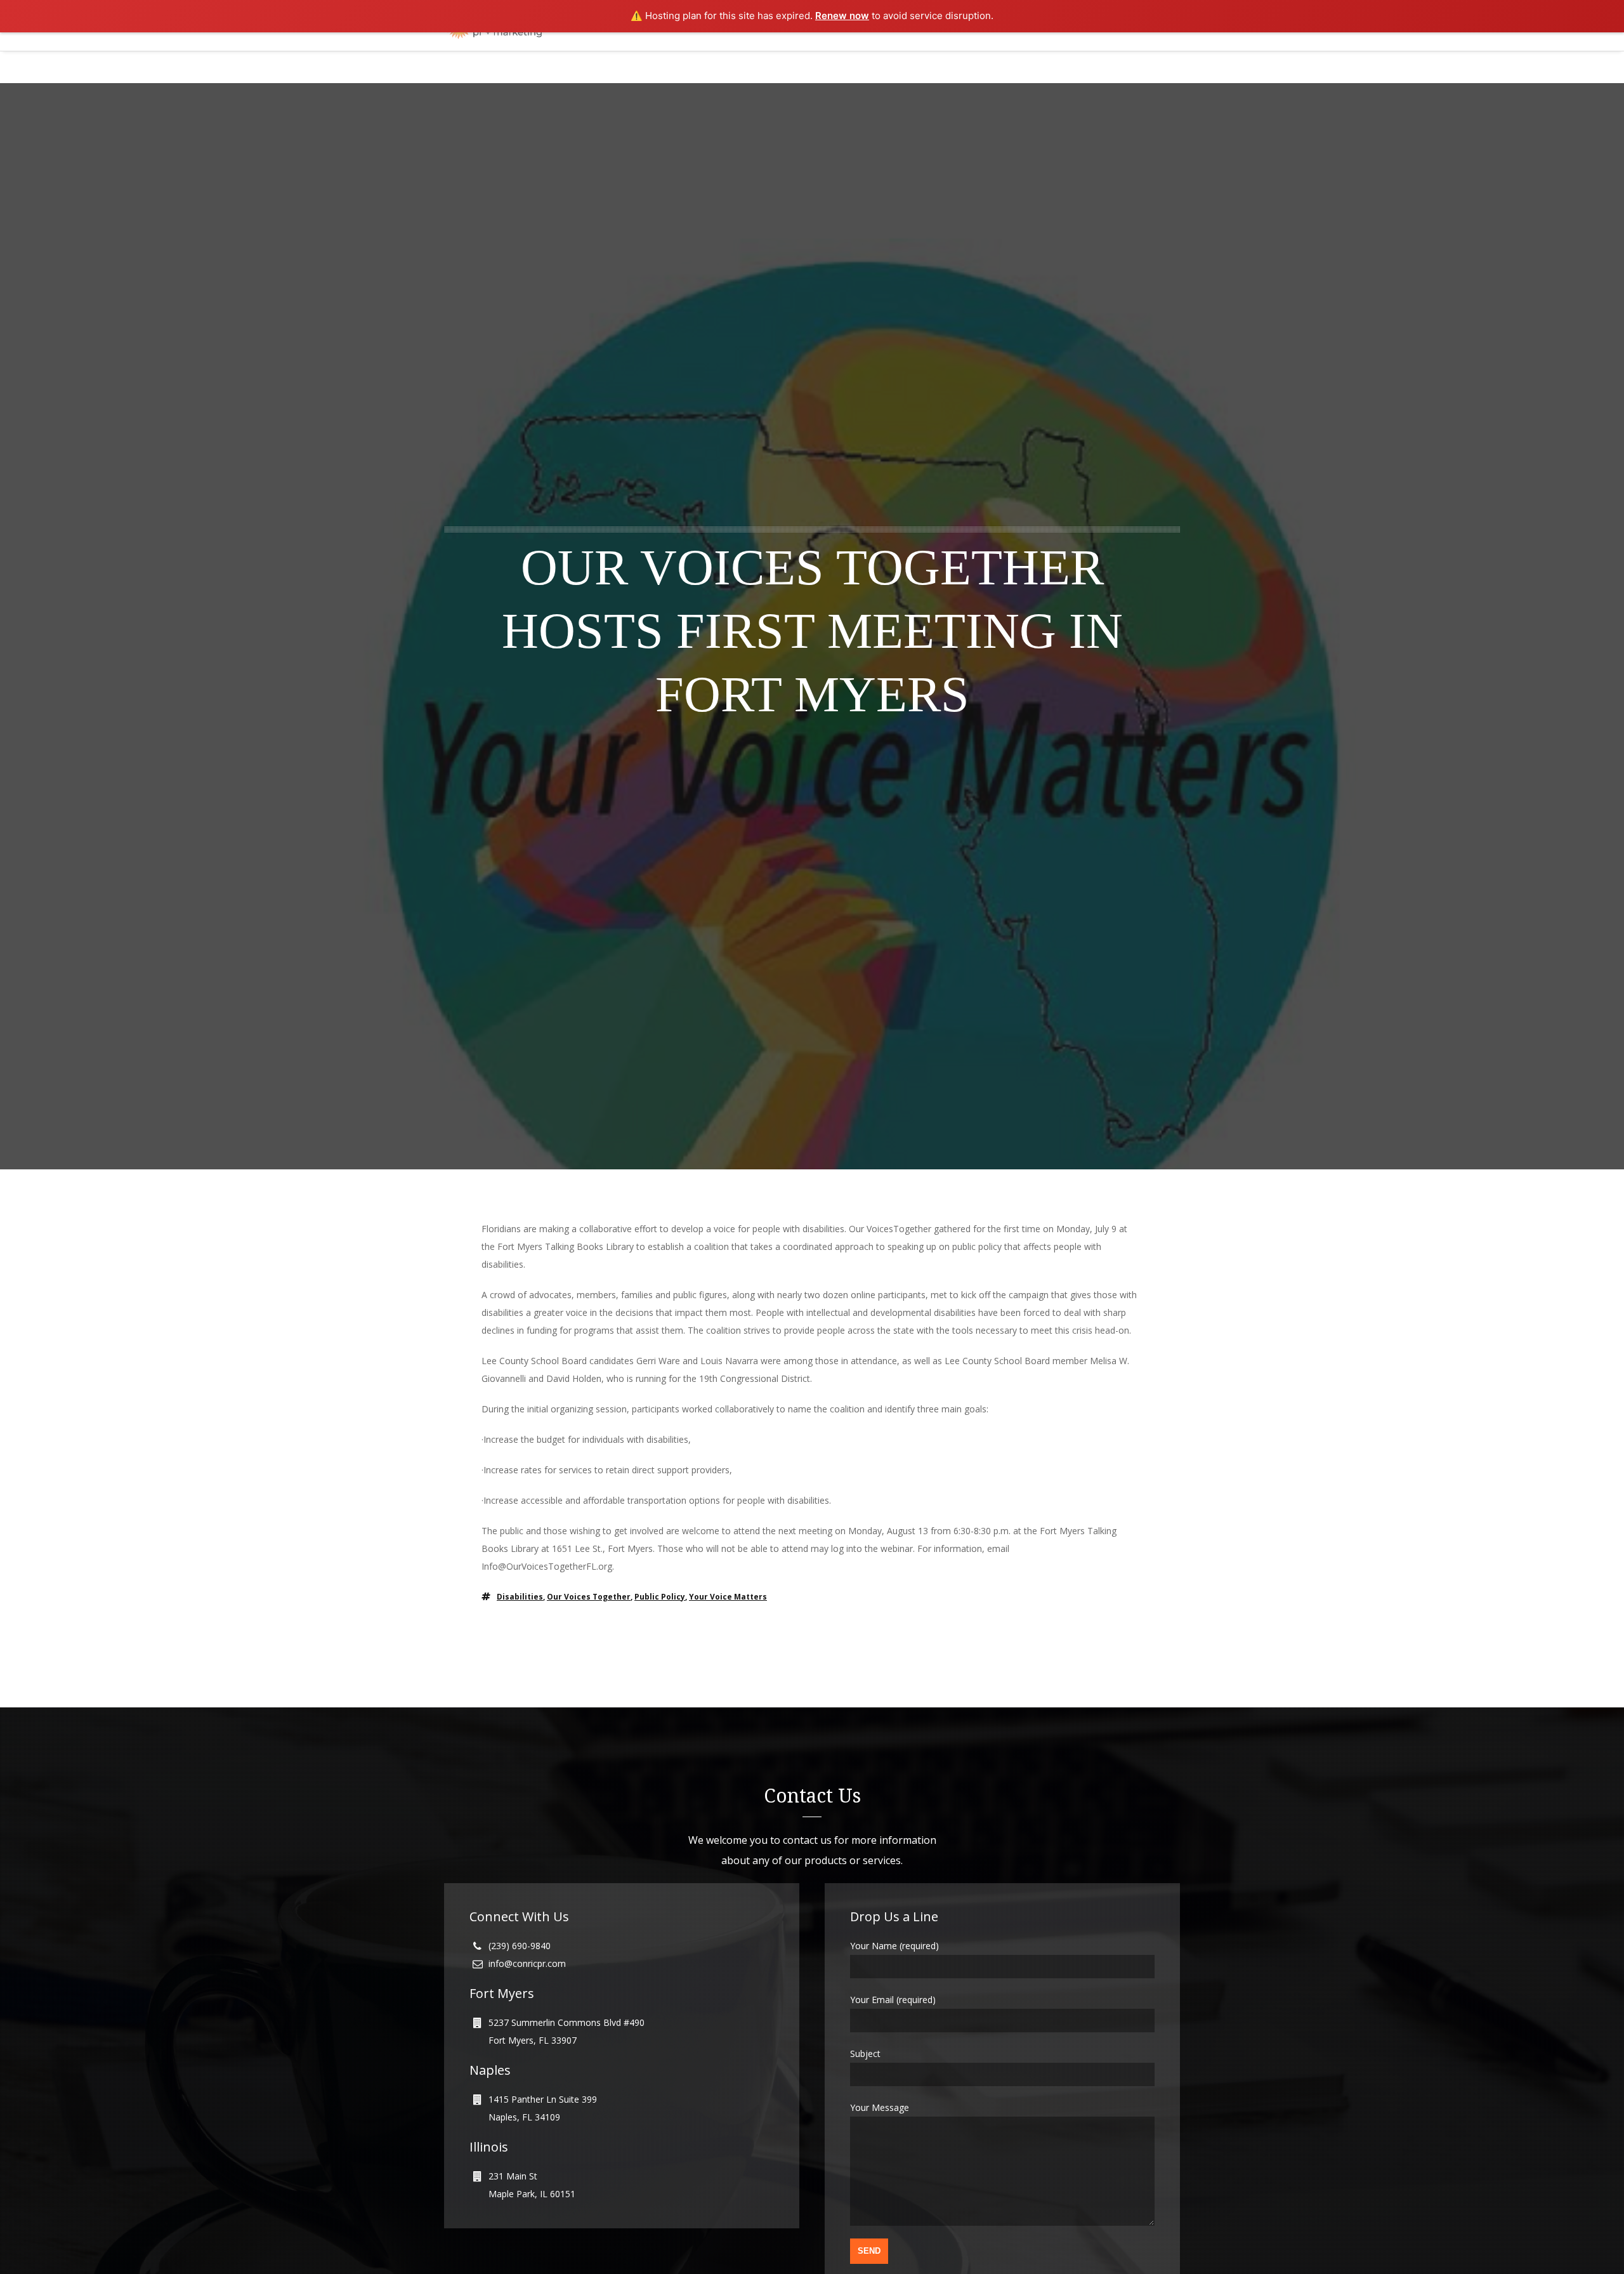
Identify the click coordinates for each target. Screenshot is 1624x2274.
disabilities (520, 1597)
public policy (660, 1597)
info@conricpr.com (527, 1963)
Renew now (842, 16)
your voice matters (728, 1597)
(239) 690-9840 (520, 1946)
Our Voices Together (589, 1597)
